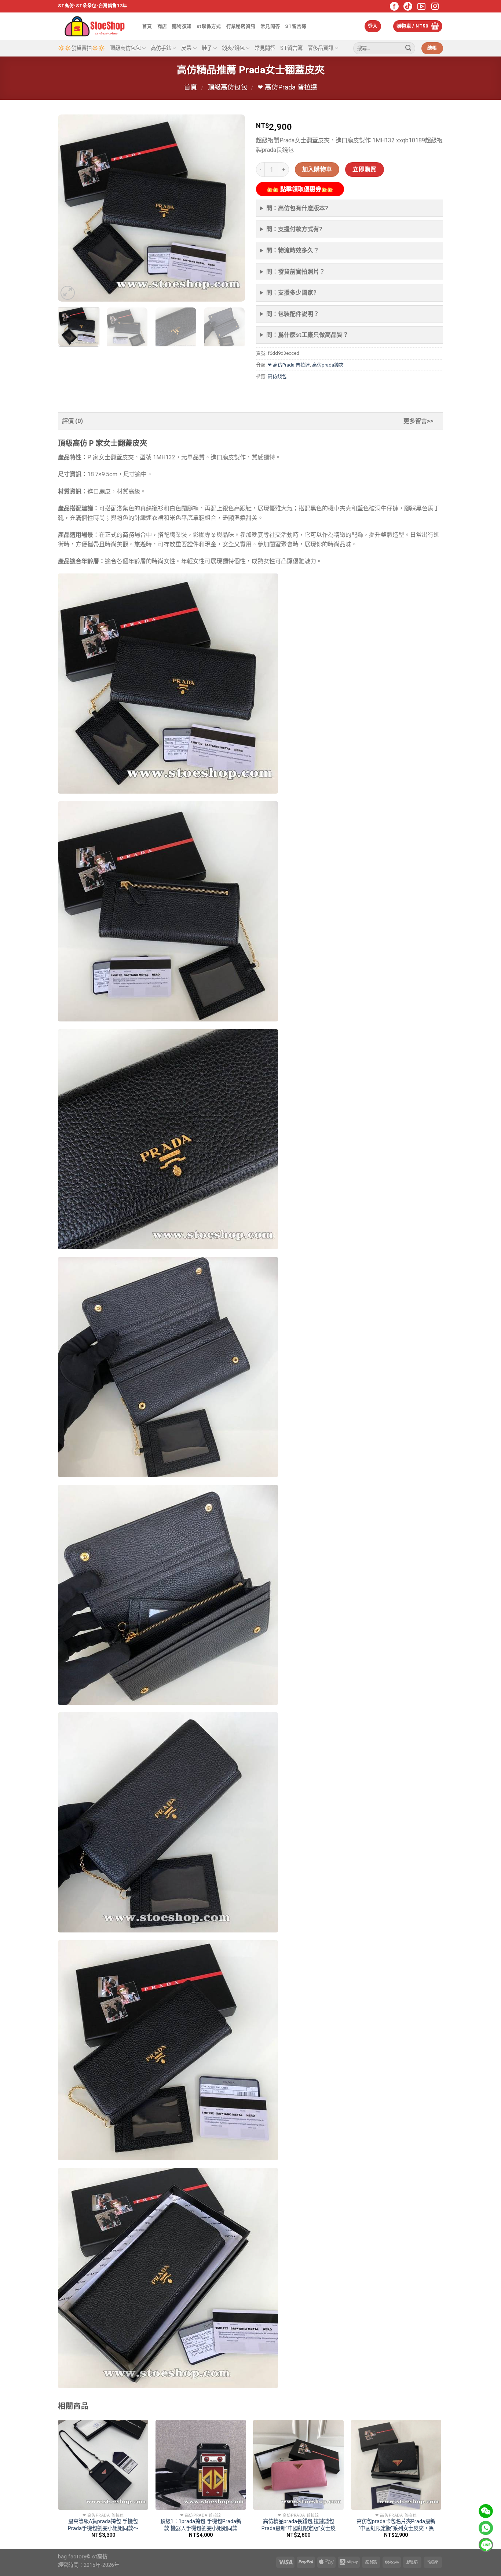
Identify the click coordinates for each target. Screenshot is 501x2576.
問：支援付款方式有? (294, 229)
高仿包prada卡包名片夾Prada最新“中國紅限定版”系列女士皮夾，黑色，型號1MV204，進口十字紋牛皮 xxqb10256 (396, 2525)
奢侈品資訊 (321, 48)
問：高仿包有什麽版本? (297, 208)
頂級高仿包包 (125, 48)
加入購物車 (317, 170)
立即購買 (365, 170)
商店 (162, 26)
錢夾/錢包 (233, 48)
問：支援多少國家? (291, 293)
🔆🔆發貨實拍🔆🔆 (81, 48)
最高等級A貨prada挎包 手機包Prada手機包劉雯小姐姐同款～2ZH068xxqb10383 (103, 2525)
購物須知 (182, 26)
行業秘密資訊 (241, 26)
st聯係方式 (209, 26)
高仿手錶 (161, 48)
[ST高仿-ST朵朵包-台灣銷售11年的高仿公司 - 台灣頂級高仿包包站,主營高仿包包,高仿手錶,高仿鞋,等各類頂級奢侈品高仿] (95, 26)
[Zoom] (68, 293)
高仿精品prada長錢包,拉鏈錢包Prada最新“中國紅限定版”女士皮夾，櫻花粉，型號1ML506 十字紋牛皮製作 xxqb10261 (298, 2525)
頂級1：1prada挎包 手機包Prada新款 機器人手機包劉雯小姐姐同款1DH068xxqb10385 (201, 2525)
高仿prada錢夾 (328, 365)
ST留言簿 (296, 26)
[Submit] (408, 48)
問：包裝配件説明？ (293, 314)
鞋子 (207, 48)
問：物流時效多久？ (293, 250)
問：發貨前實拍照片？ (296, 272)
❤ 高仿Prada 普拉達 (287, 87)
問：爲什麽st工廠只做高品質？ (307, 335)
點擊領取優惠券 (300, 189)
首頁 (147, 26)
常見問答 (270, 26)
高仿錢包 (277, 376)
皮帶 (186, 48)
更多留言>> (418, 421)
